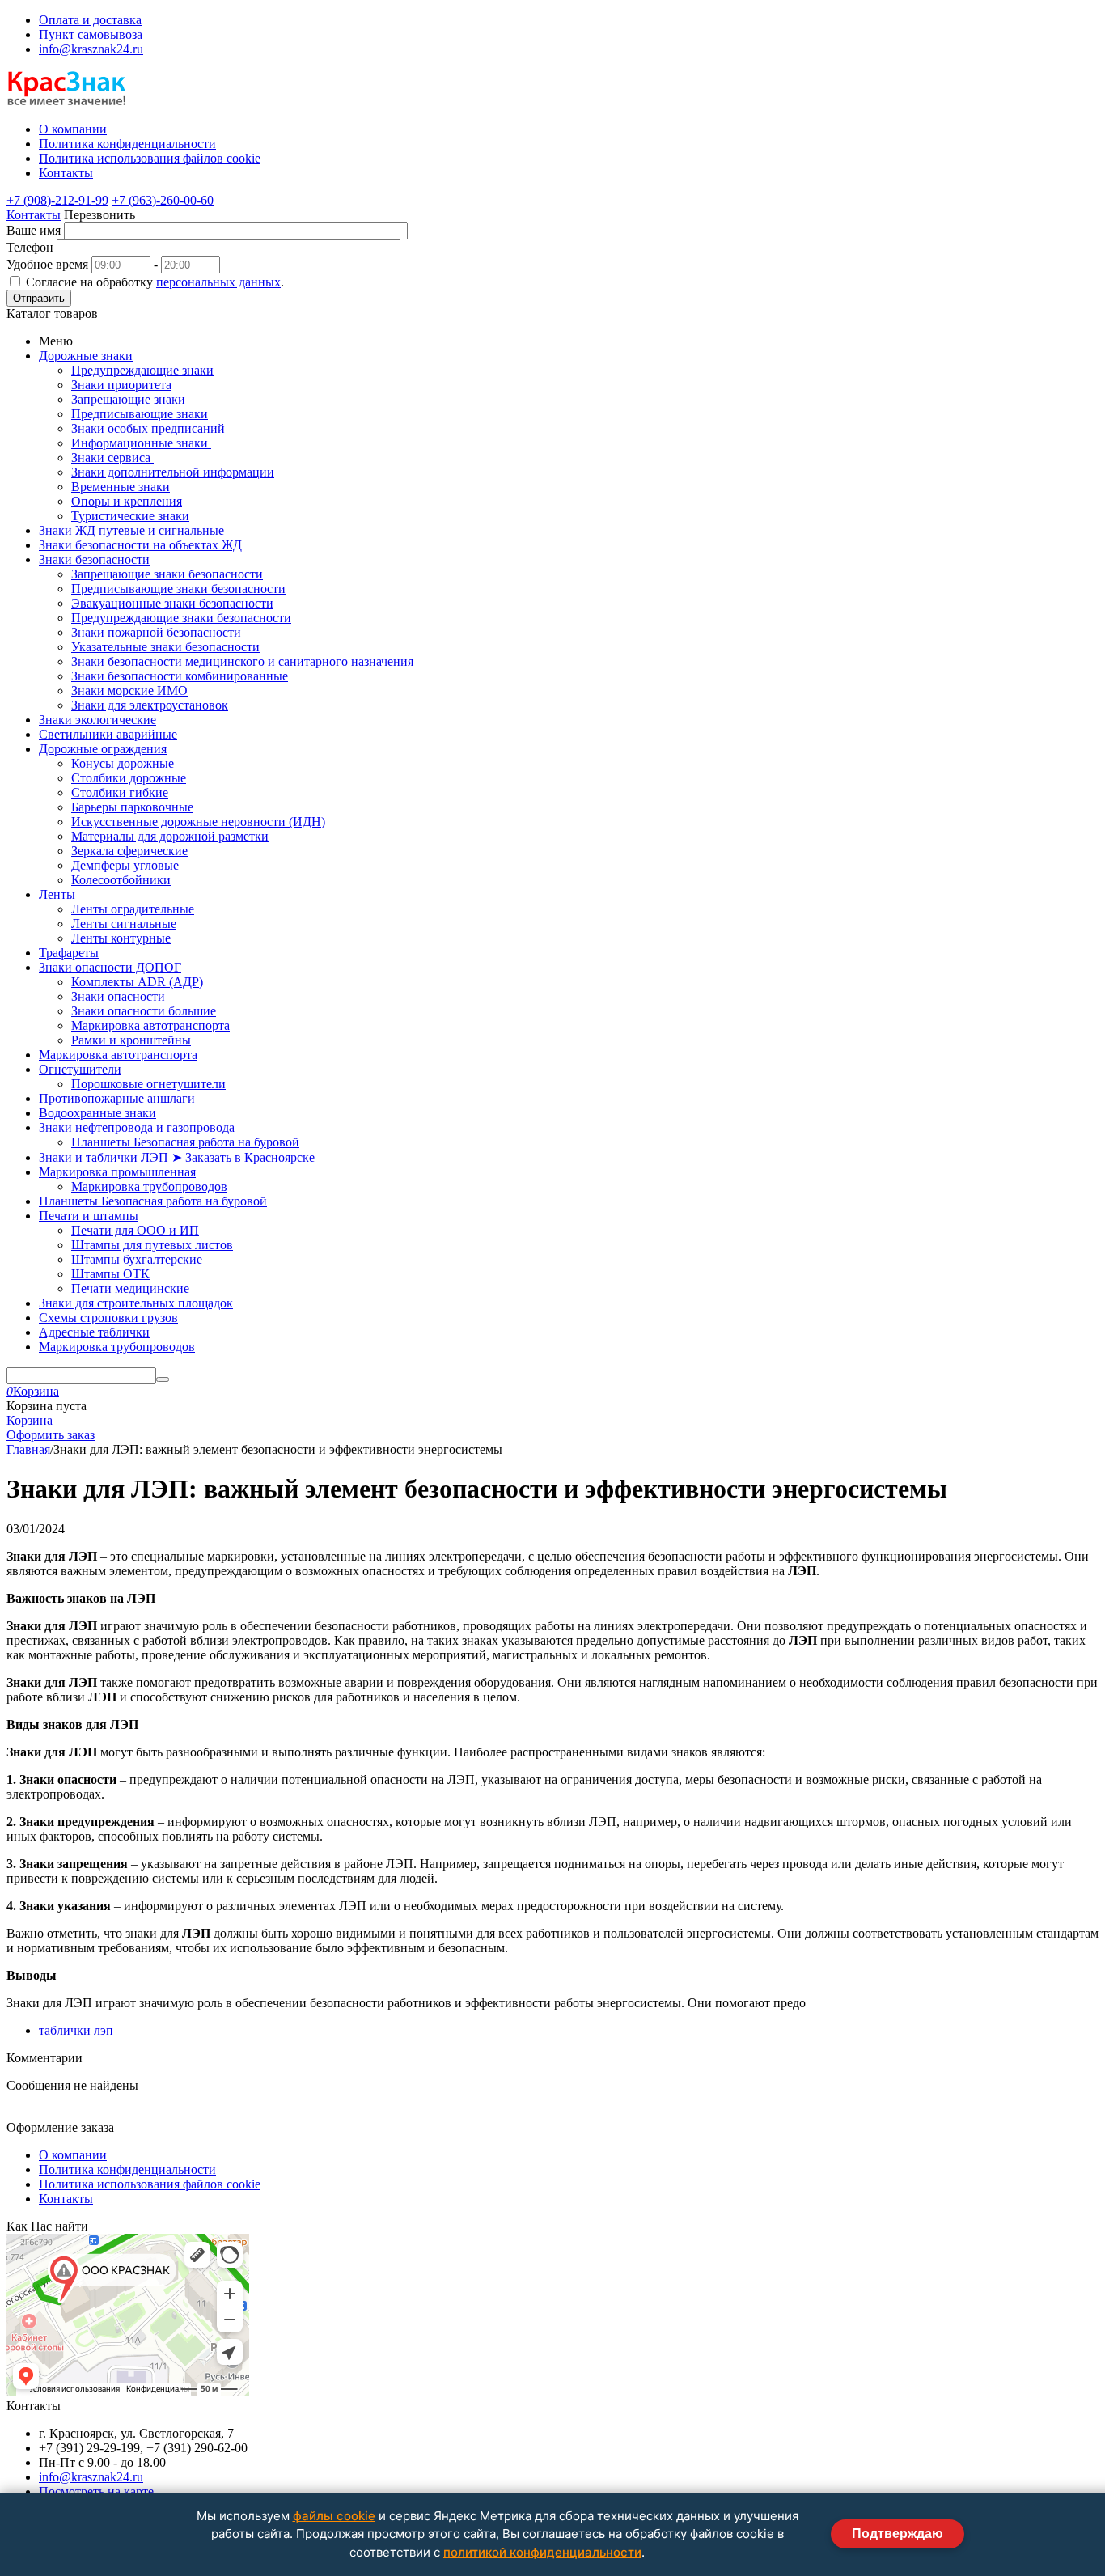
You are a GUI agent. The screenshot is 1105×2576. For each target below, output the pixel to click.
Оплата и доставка (90, 20)
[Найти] (163, 1379)
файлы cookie (334, 2516)
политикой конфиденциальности (542, 2552)
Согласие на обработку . (155, 282)
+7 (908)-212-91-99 (57, 200)
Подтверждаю (898, 2534)
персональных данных (218, 282)
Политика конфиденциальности (127, 2169)
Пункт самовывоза (91, 34)
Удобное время (47, 264)
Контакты (34, 215)
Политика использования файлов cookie (150, 2184)
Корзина (30, 1420)
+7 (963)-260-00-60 (163, 200)
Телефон (30, 247)
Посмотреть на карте (96, 2491)
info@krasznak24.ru (91, 49)
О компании (73, 2155)
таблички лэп (76, 2030)
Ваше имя (34, 230)
